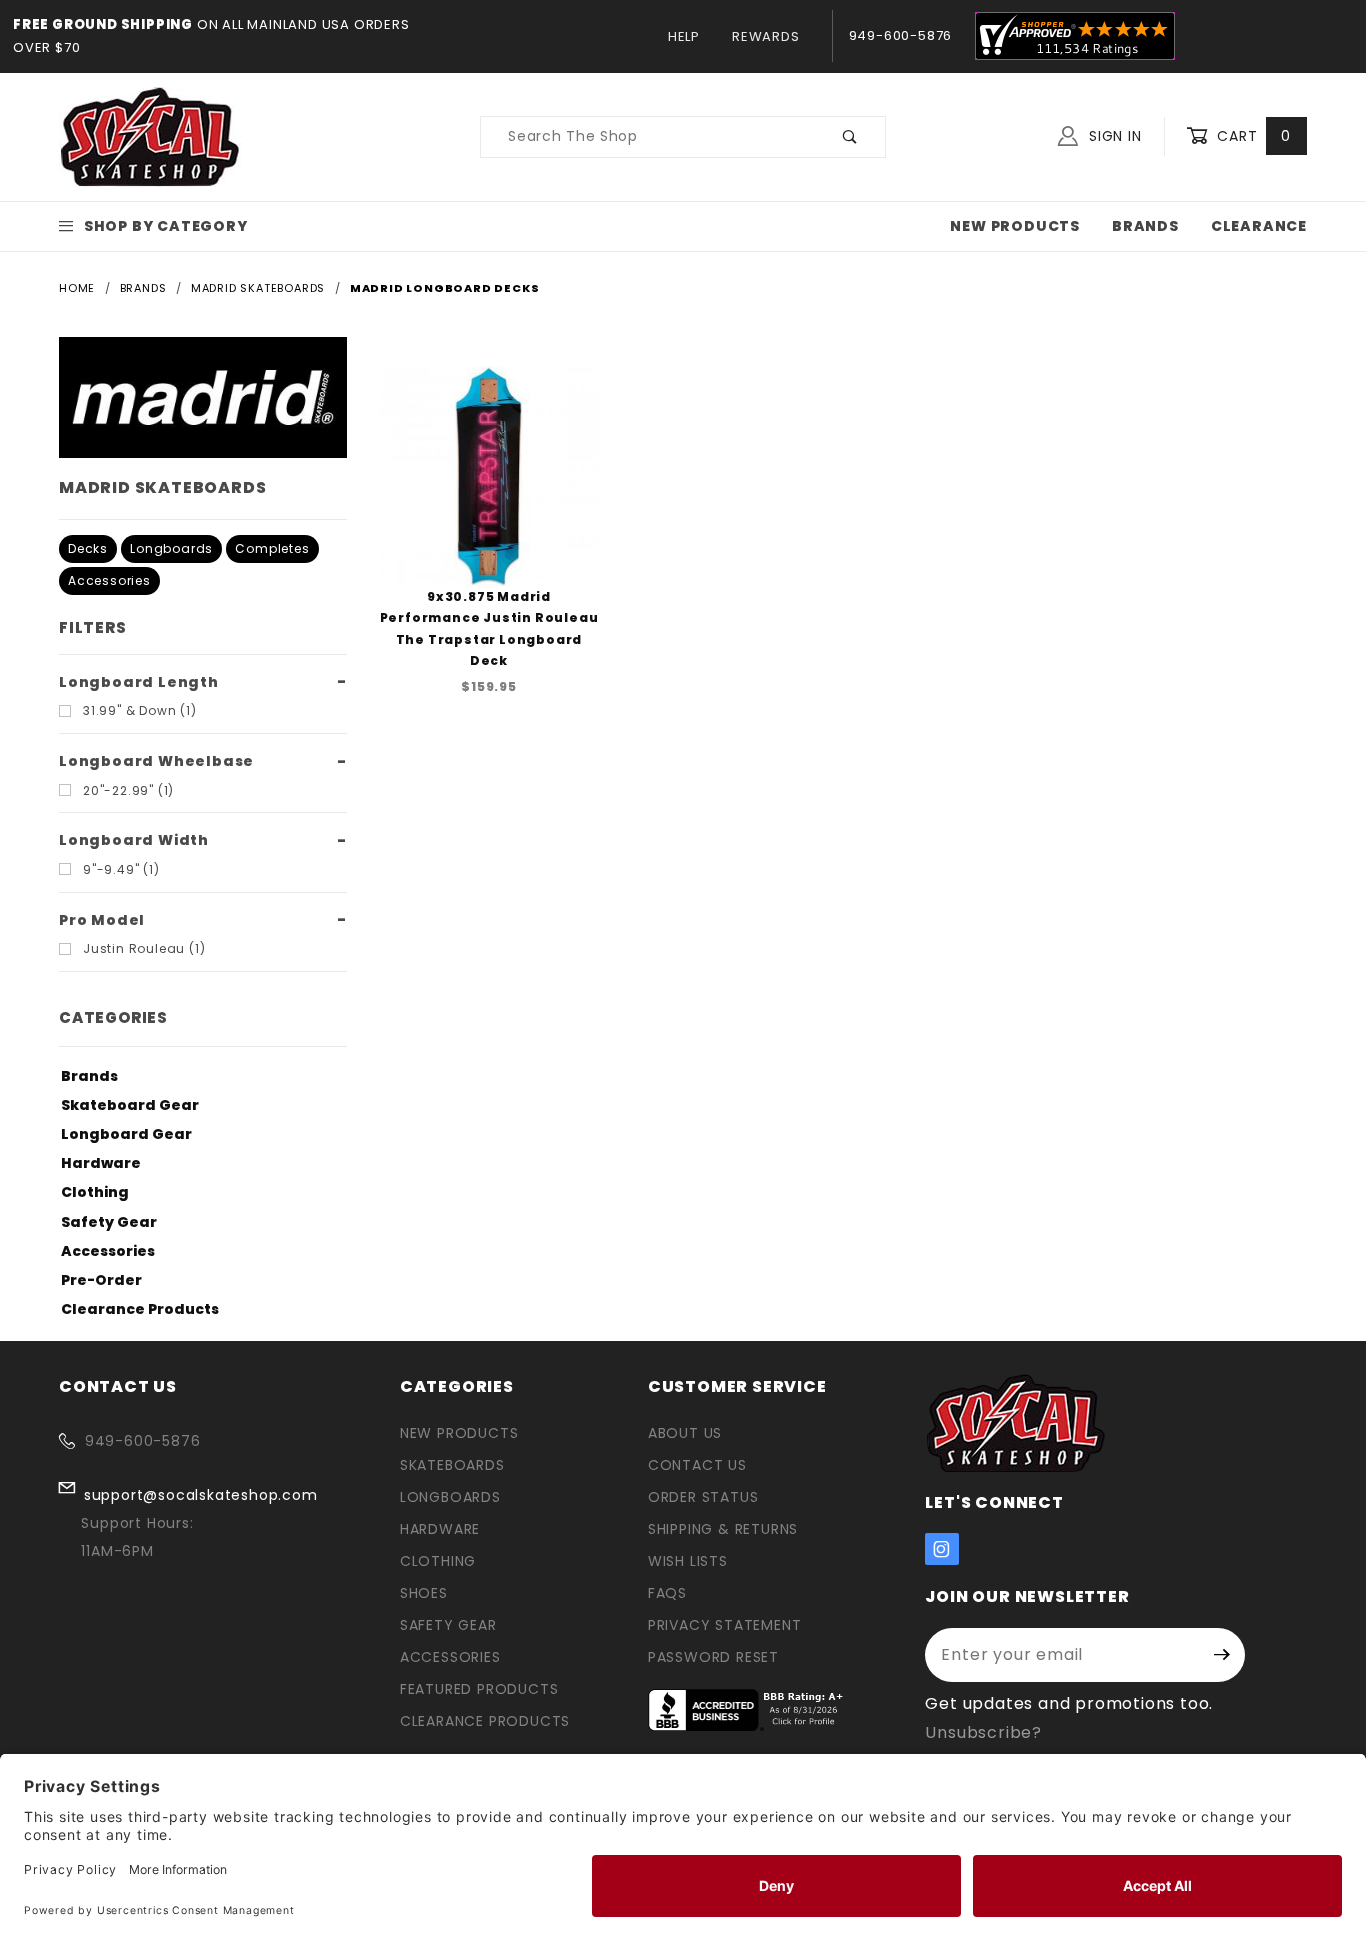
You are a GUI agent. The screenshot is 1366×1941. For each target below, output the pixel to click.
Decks (88, 548)
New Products (1015, 226)
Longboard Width (134, 840)
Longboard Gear (126, 1134)
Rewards (766, 36)
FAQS (667, 1593)
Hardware (101, 1163)
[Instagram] (942, 1549)
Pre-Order (101, 1280)
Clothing (95, 1192)
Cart (1251, 136)
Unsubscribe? (983, 1732)
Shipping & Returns (723, 1529)
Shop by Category (166, 226)
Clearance (1259, 226)
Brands (1145, 226)
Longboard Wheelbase (156, 761)
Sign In (1112, 136)
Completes (272, 548)
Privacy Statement (725, 1625)
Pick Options (489, 530)
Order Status (703, 1497)
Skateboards (452, 1465)
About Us (685, 1433)
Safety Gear (109, 1222)
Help (684, 36)
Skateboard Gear (130, 1105)
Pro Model (102, 920)
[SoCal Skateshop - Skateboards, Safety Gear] (150, 136)
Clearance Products (140, 1309)
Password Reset (713, 1657)
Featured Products (479, 1689)
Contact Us (697, 1465)
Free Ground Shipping (103, 24)
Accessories (109, 580)
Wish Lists (688, 1561)
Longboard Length (139, 682)
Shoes (424, 1593)
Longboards (171, 548)
